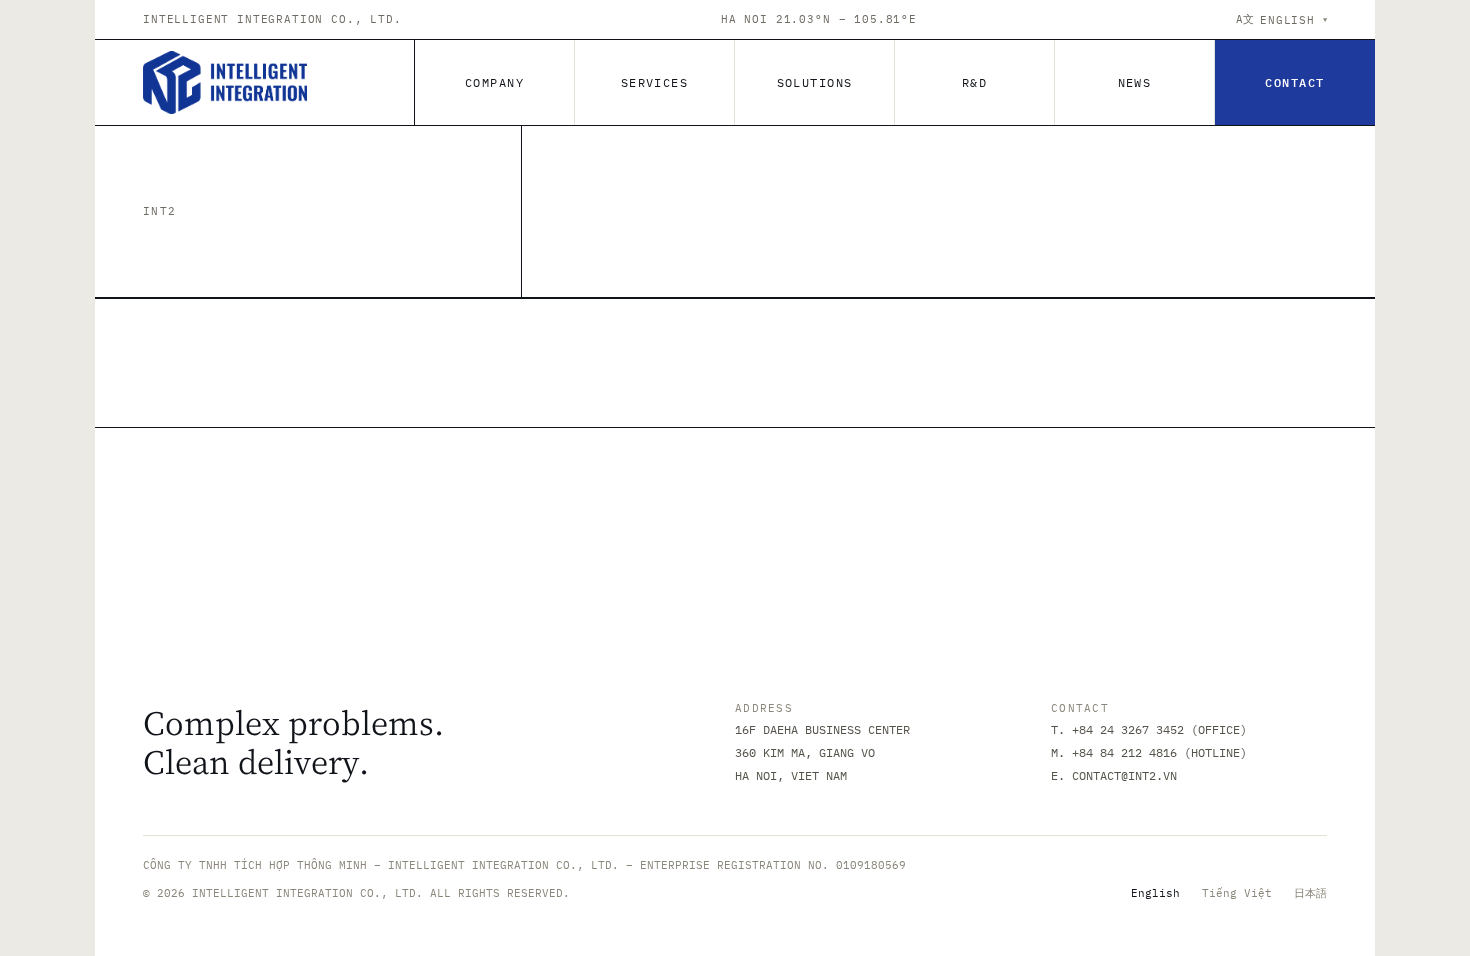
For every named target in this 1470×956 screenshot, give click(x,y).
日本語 (1310, 893)
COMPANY (494, 82)
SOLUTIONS (815, 82)
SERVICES (655, 82)
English (1155, 893)
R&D (974, 82)
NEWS (1135, 82)
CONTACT (1294, 82)
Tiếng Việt (1237, 893)
